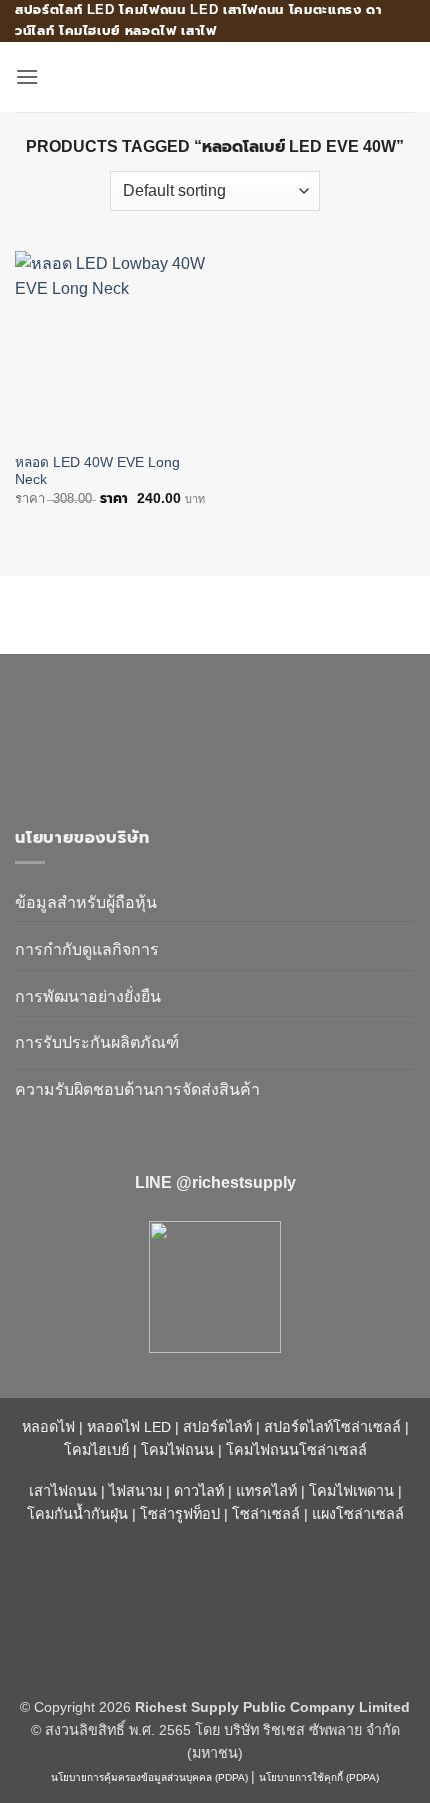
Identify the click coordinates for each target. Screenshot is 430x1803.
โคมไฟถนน (177, 1450)
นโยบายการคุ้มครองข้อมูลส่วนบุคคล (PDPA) (149, 1777)
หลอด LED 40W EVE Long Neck (97, 471)
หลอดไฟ (48, 1427)
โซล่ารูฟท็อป (180, 1514)
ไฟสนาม (135, 1491)
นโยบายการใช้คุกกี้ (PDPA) (319, 1777)
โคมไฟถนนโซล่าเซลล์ (296, 1450)
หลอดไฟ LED (129, 1427)
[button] (27, 76)
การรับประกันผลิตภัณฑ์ (97, 1042)
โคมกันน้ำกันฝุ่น (77, 1514)
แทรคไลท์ (266, 1491)
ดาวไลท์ (199, 1491)
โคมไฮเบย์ (96, 1450)
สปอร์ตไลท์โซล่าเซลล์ (332, 1427)
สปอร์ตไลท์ (217, 1427)
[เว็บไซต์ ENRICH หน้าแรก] (185, 731)
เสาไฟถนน (63, 1491)
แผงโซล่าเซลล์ (358, 1514)
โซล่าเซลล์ (266, 1514)
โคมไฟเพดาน (351, 1491)
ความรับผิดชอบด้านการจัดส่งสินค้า (137, 1089)
